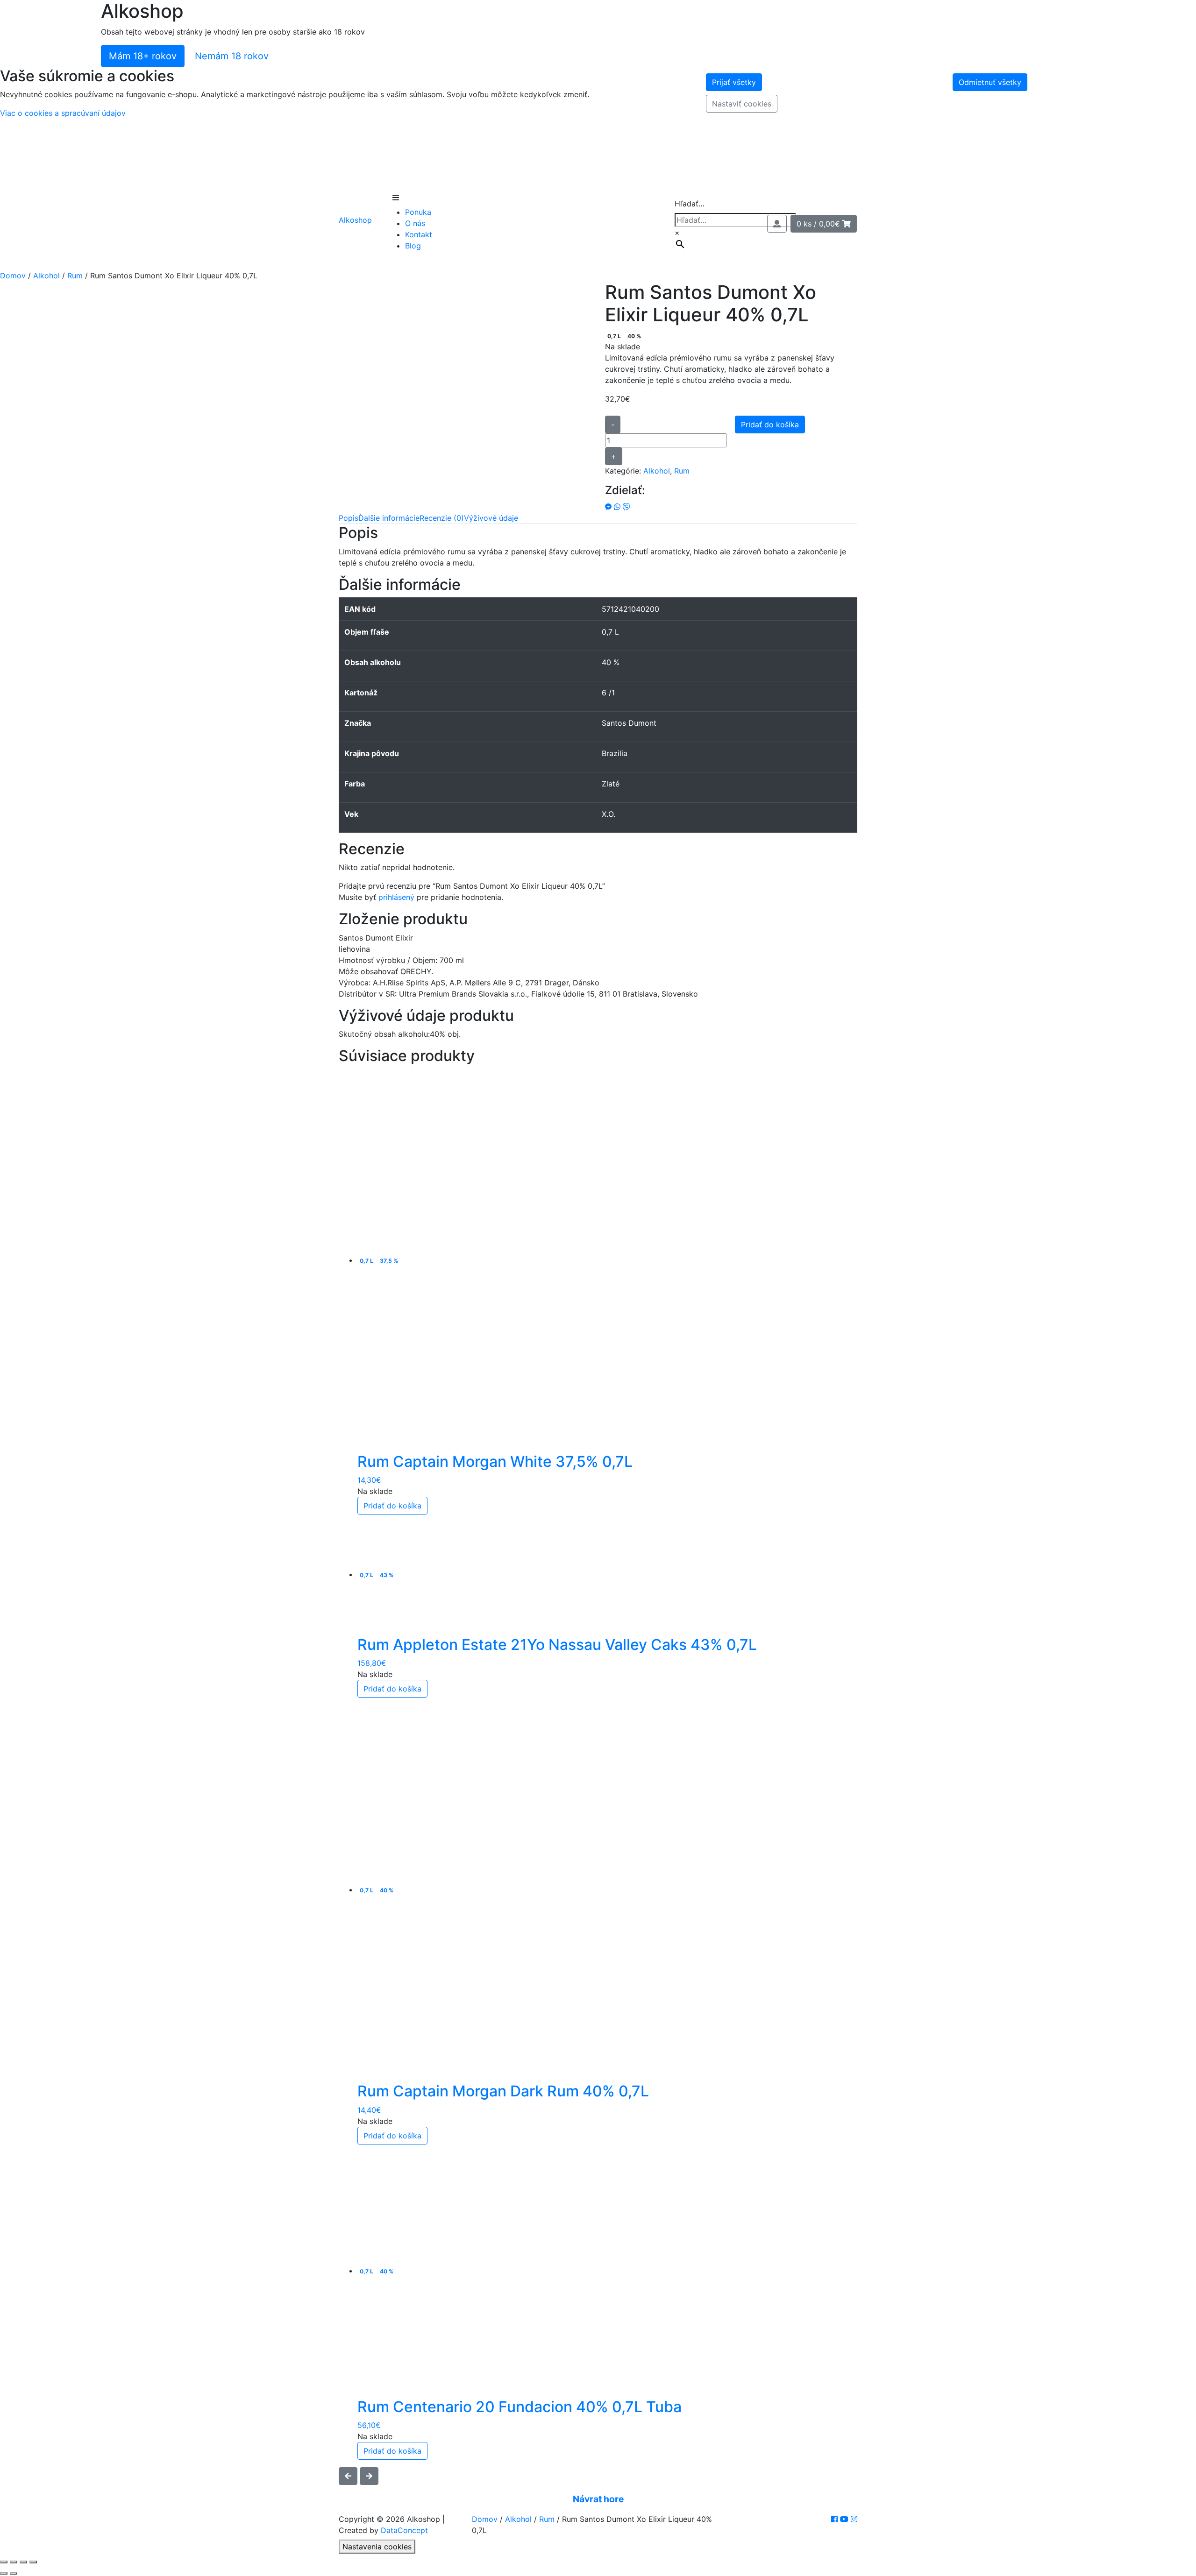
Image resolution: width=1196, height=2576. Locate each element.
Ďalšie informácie (389, 518)
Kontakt (419, 234)
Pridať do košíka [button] (392, 1506)
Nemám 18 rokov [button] (232, 56)
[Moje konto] (777, 224)
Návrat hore (598, 2499)
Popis (349, 518)
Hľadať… (690, 204)
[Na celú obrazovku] (14, 2562)
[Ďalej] (369, 2476)
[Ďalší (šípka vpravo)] (14, 2573)
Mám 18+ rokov (143, 56)
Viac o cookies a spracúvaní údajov (63, 113)
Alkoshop (355, 220)
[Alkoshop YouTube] (845, 2519)
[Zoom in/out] (4, 2562)
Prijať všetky (734, 82)
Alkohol (46, 276)
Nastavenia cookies (377, 2547)
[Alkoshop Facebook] (836, 2519)
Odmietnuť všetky (990, 82)
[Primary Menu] (396, 198)
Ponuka (418, 212)
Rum (75, 276)
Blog (413, 246)
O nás (415, 223)
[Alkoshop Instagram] (854, 2519)
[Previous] (348, 2476)
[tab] (349, 518)
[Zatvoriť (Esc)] (33, 2562)
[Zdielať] (23, 2562)
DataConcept (404, 2530)
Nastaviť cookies (742, 104)
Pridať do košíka (770, 425)
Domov (13, 276)
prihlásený (396, 897)
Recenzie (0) (442, 518)
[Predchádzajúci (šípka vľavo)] (4, 2573)
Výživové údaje (491, 518)
